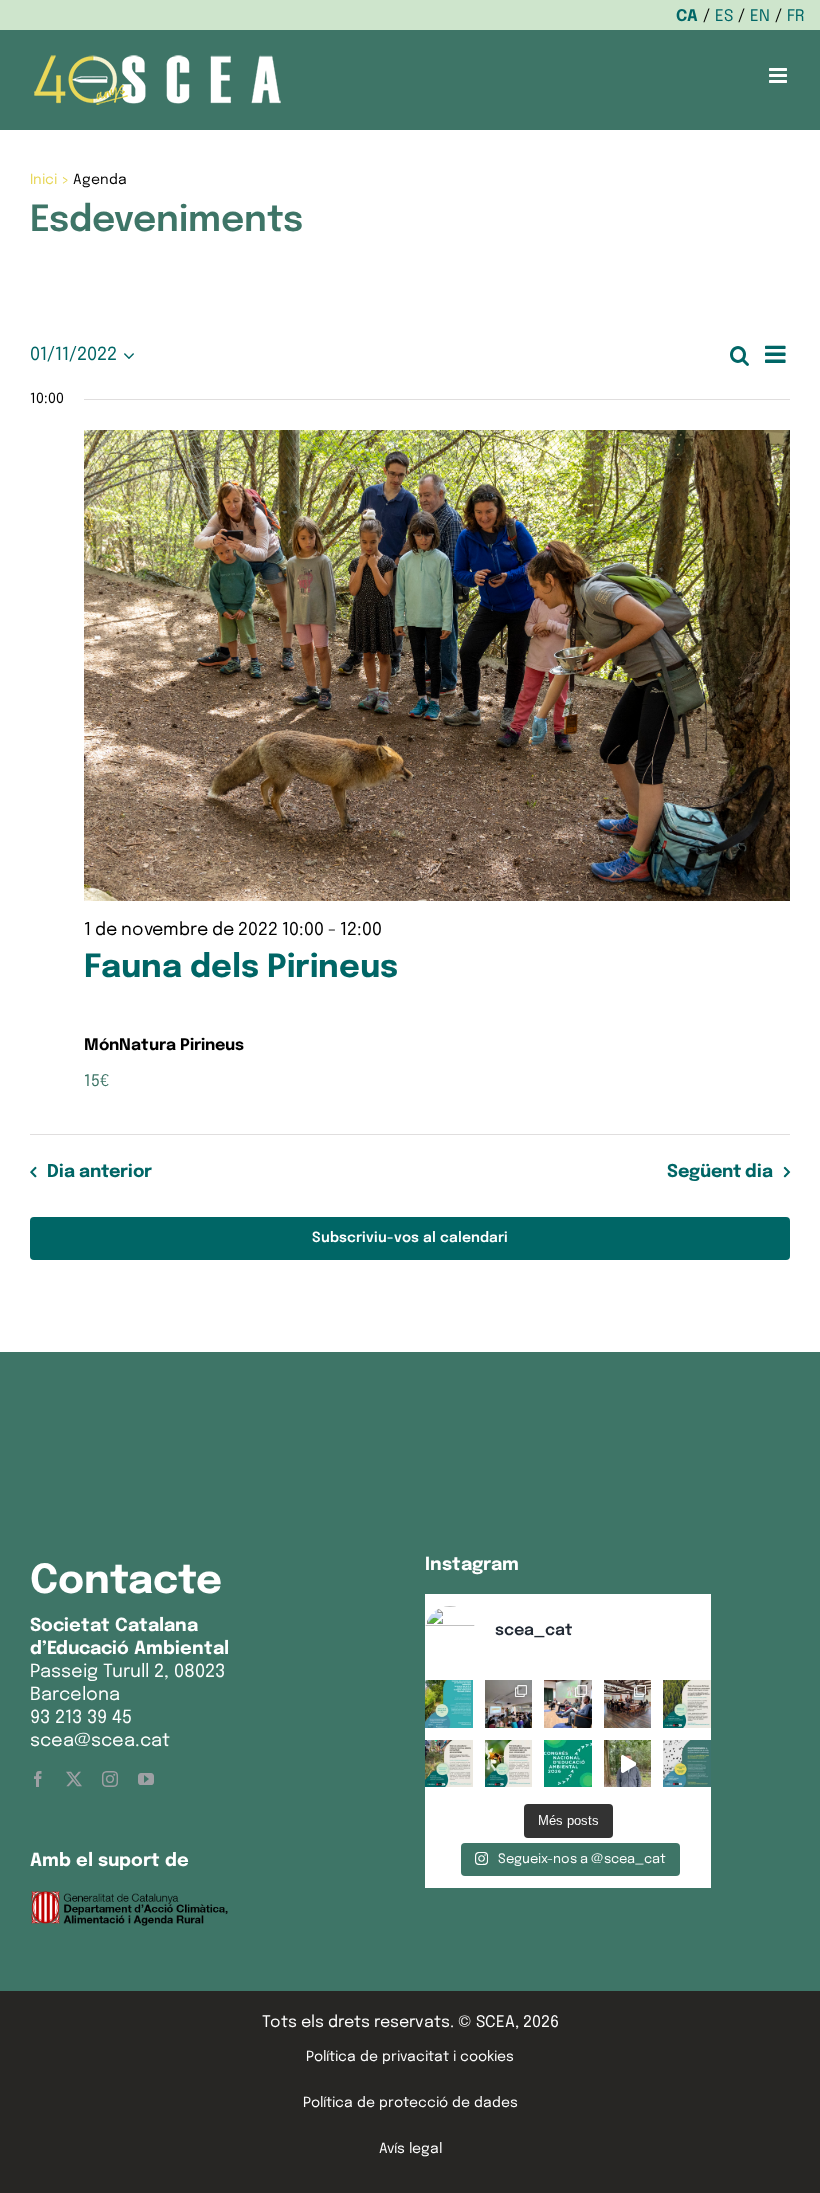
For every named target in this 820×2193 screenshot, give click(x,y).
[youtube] (146, 1779)
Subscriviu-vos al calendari (410, 1238)
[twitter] (74, 1779)
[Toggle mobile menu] (779, 75)
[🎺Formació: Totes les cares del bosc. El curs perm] (687, 1704)
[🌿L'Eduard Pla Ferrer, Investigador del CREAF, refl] (628, 1764)
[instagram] (110, 1779)
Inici (43, 180)
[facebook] (38, 1779)
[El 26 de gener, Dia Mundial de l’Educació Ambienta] (568, 1764)
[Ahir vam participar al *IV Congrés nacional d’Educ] (568, 1704)
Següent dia (720, 1172)
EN (760, 16)
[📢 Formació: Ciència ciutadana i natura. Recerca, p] (449, 1764)
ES (724, 16)
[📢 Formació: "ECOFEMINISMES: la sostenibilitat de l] (687, 1764)
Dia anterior (99, 1172)
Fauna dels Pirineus (241, 968)
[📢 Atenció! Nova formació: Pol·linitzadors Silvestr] (509, 1764)
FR (796, 16)
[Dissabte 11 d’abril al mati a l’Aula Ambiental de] (509, 1704)
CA (687, 16)
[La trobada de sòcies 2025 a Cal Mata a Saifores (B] (628, 1704)
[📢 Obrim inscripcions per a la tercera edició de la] (449, 1704)
